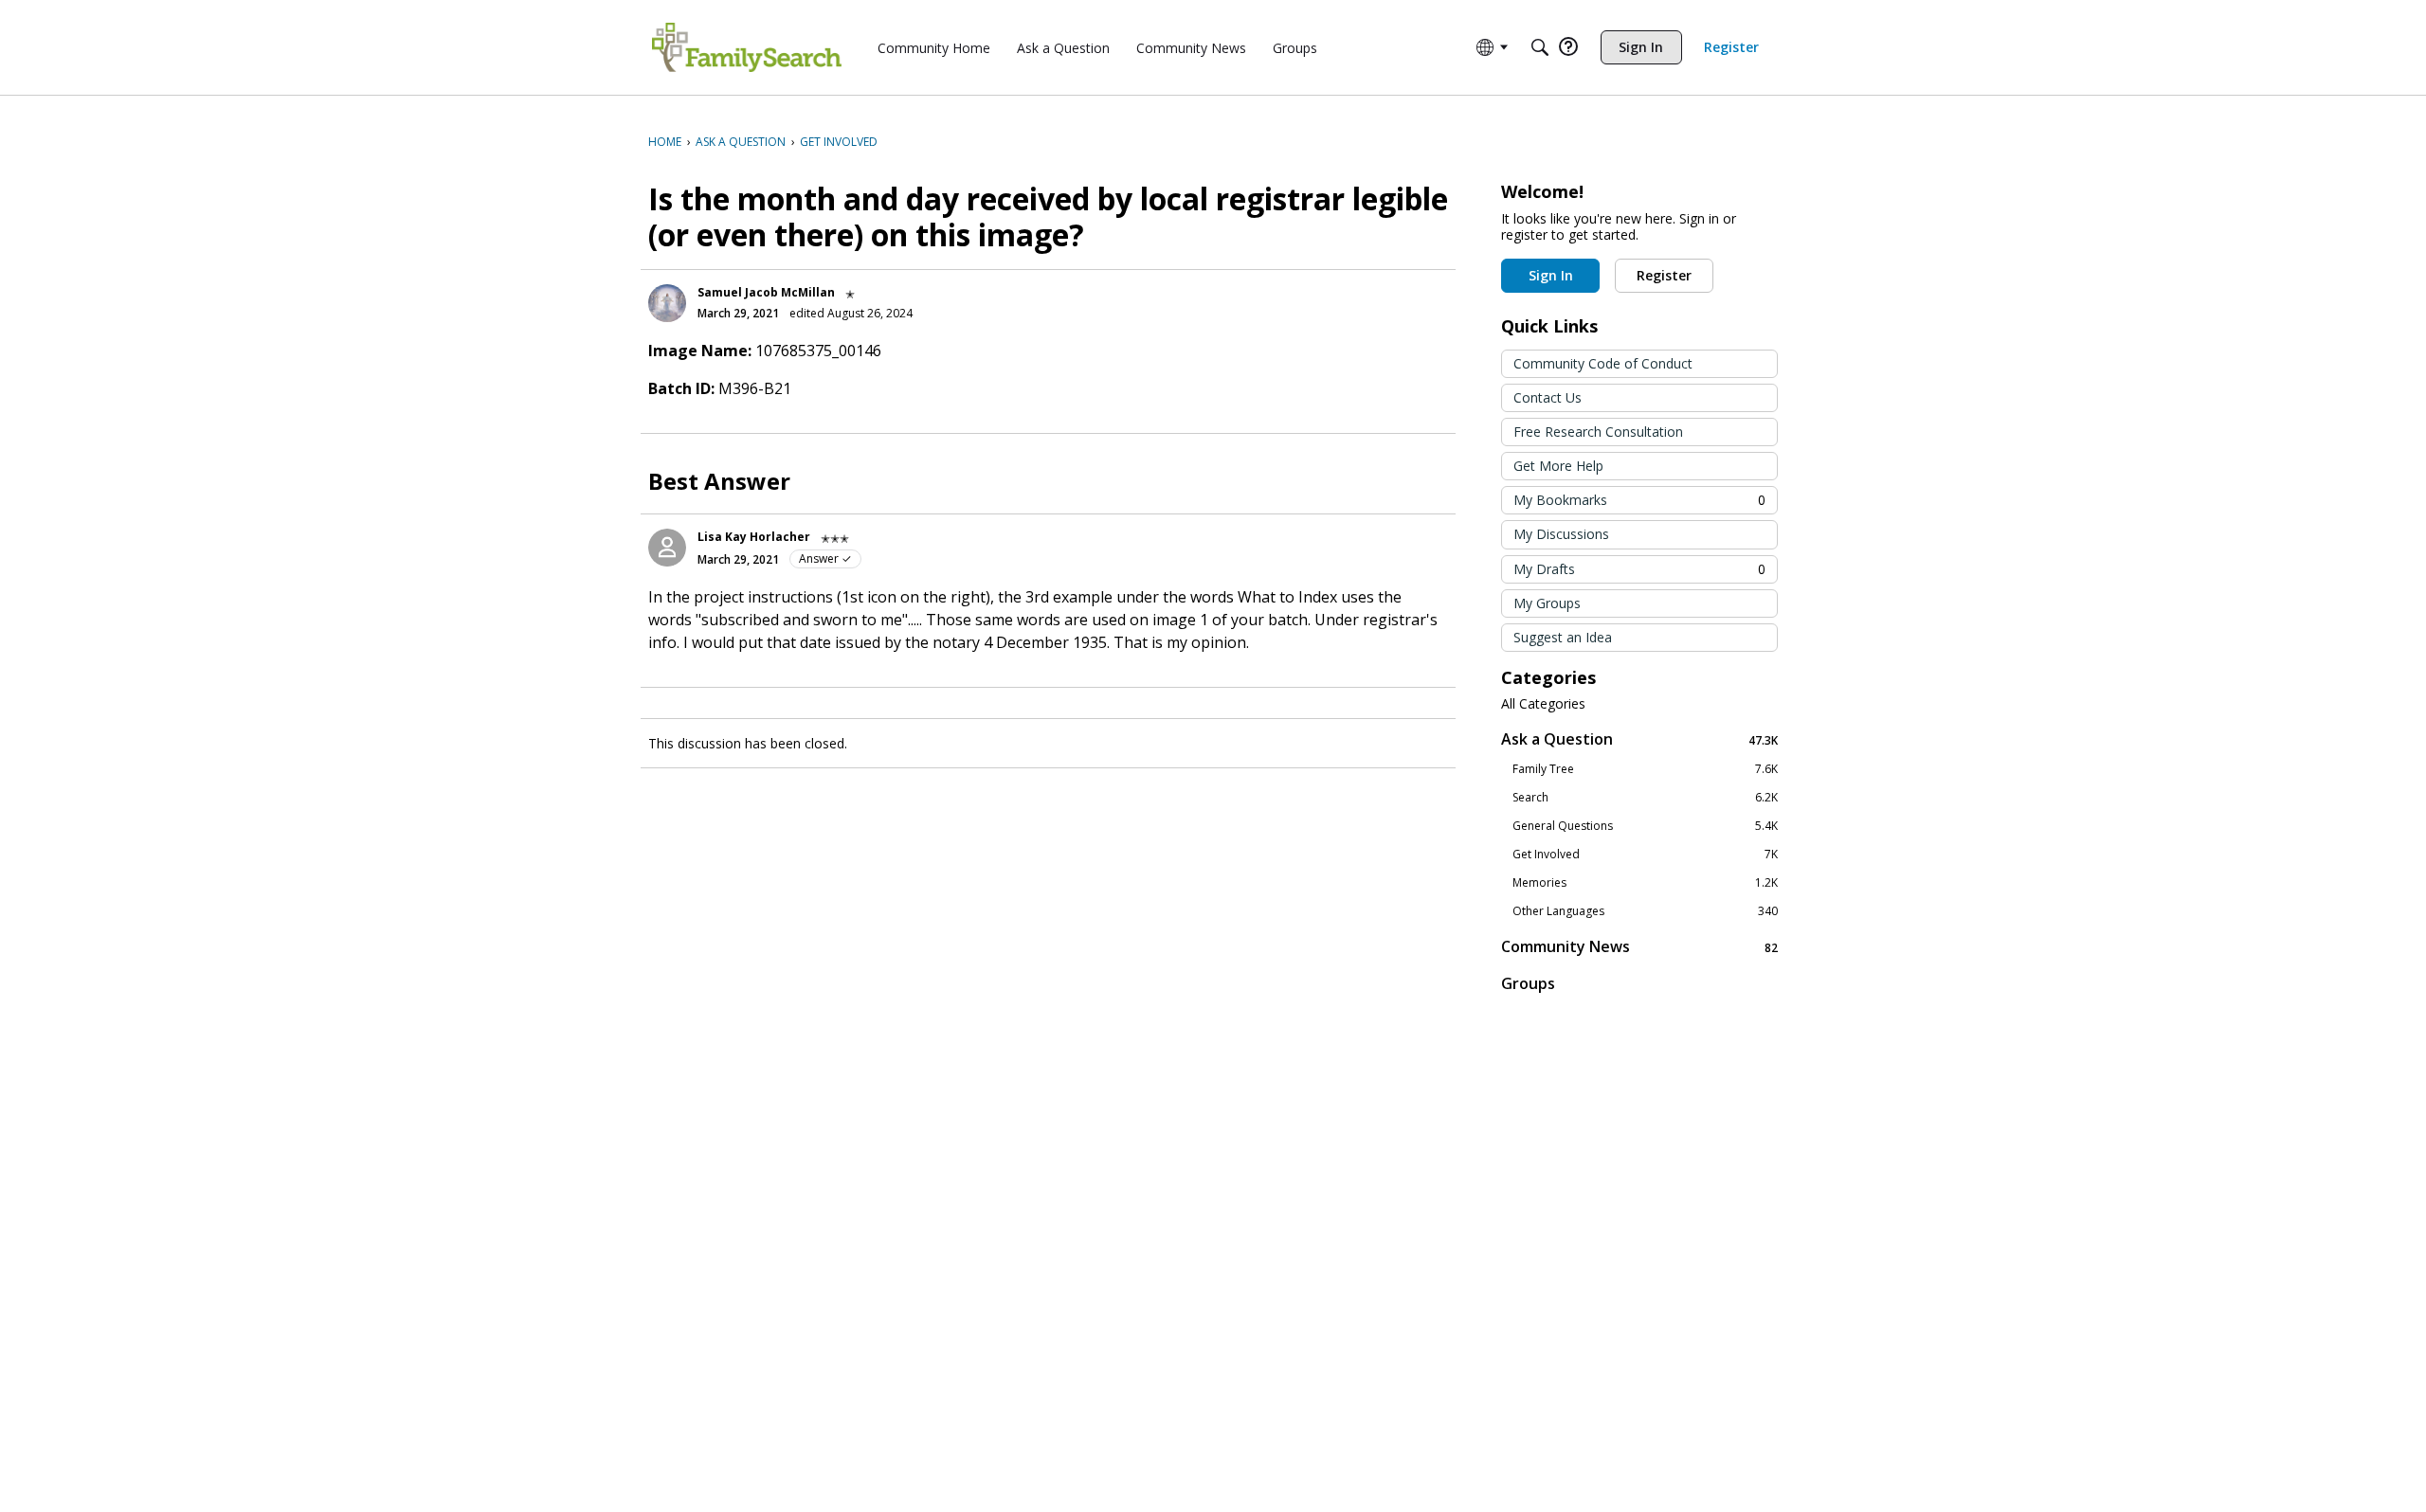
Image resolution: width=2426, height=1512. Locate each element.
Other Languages (1645, 911)
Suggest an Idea (1563, 637)
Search (1645, 798)
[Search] (1540, 47)
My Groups (1547, 603)
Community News (1639, 947)
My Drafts (1639, 569)
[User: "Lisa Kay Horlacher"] (667, 548)
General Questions (1645, 826)
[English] (747, 47)
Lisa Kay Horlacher (754, 537)
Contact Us (1548, 397)
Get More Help (1558, 466)
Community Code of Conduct (1603, 363)
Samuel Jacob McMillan (766, 292)
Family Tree (1645, 769)
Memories (1645, 883)
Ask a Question (1639, 739)
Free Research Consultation (1598, 432)
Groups (1528, 983)
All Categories (1543, 704)
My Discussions (1561, 534)
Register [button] (1664, 275)
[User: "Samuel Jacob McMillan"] (667, 303)
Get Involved (1645, 855)
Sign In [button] (1551, 275)
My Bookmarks (1639, 500)
